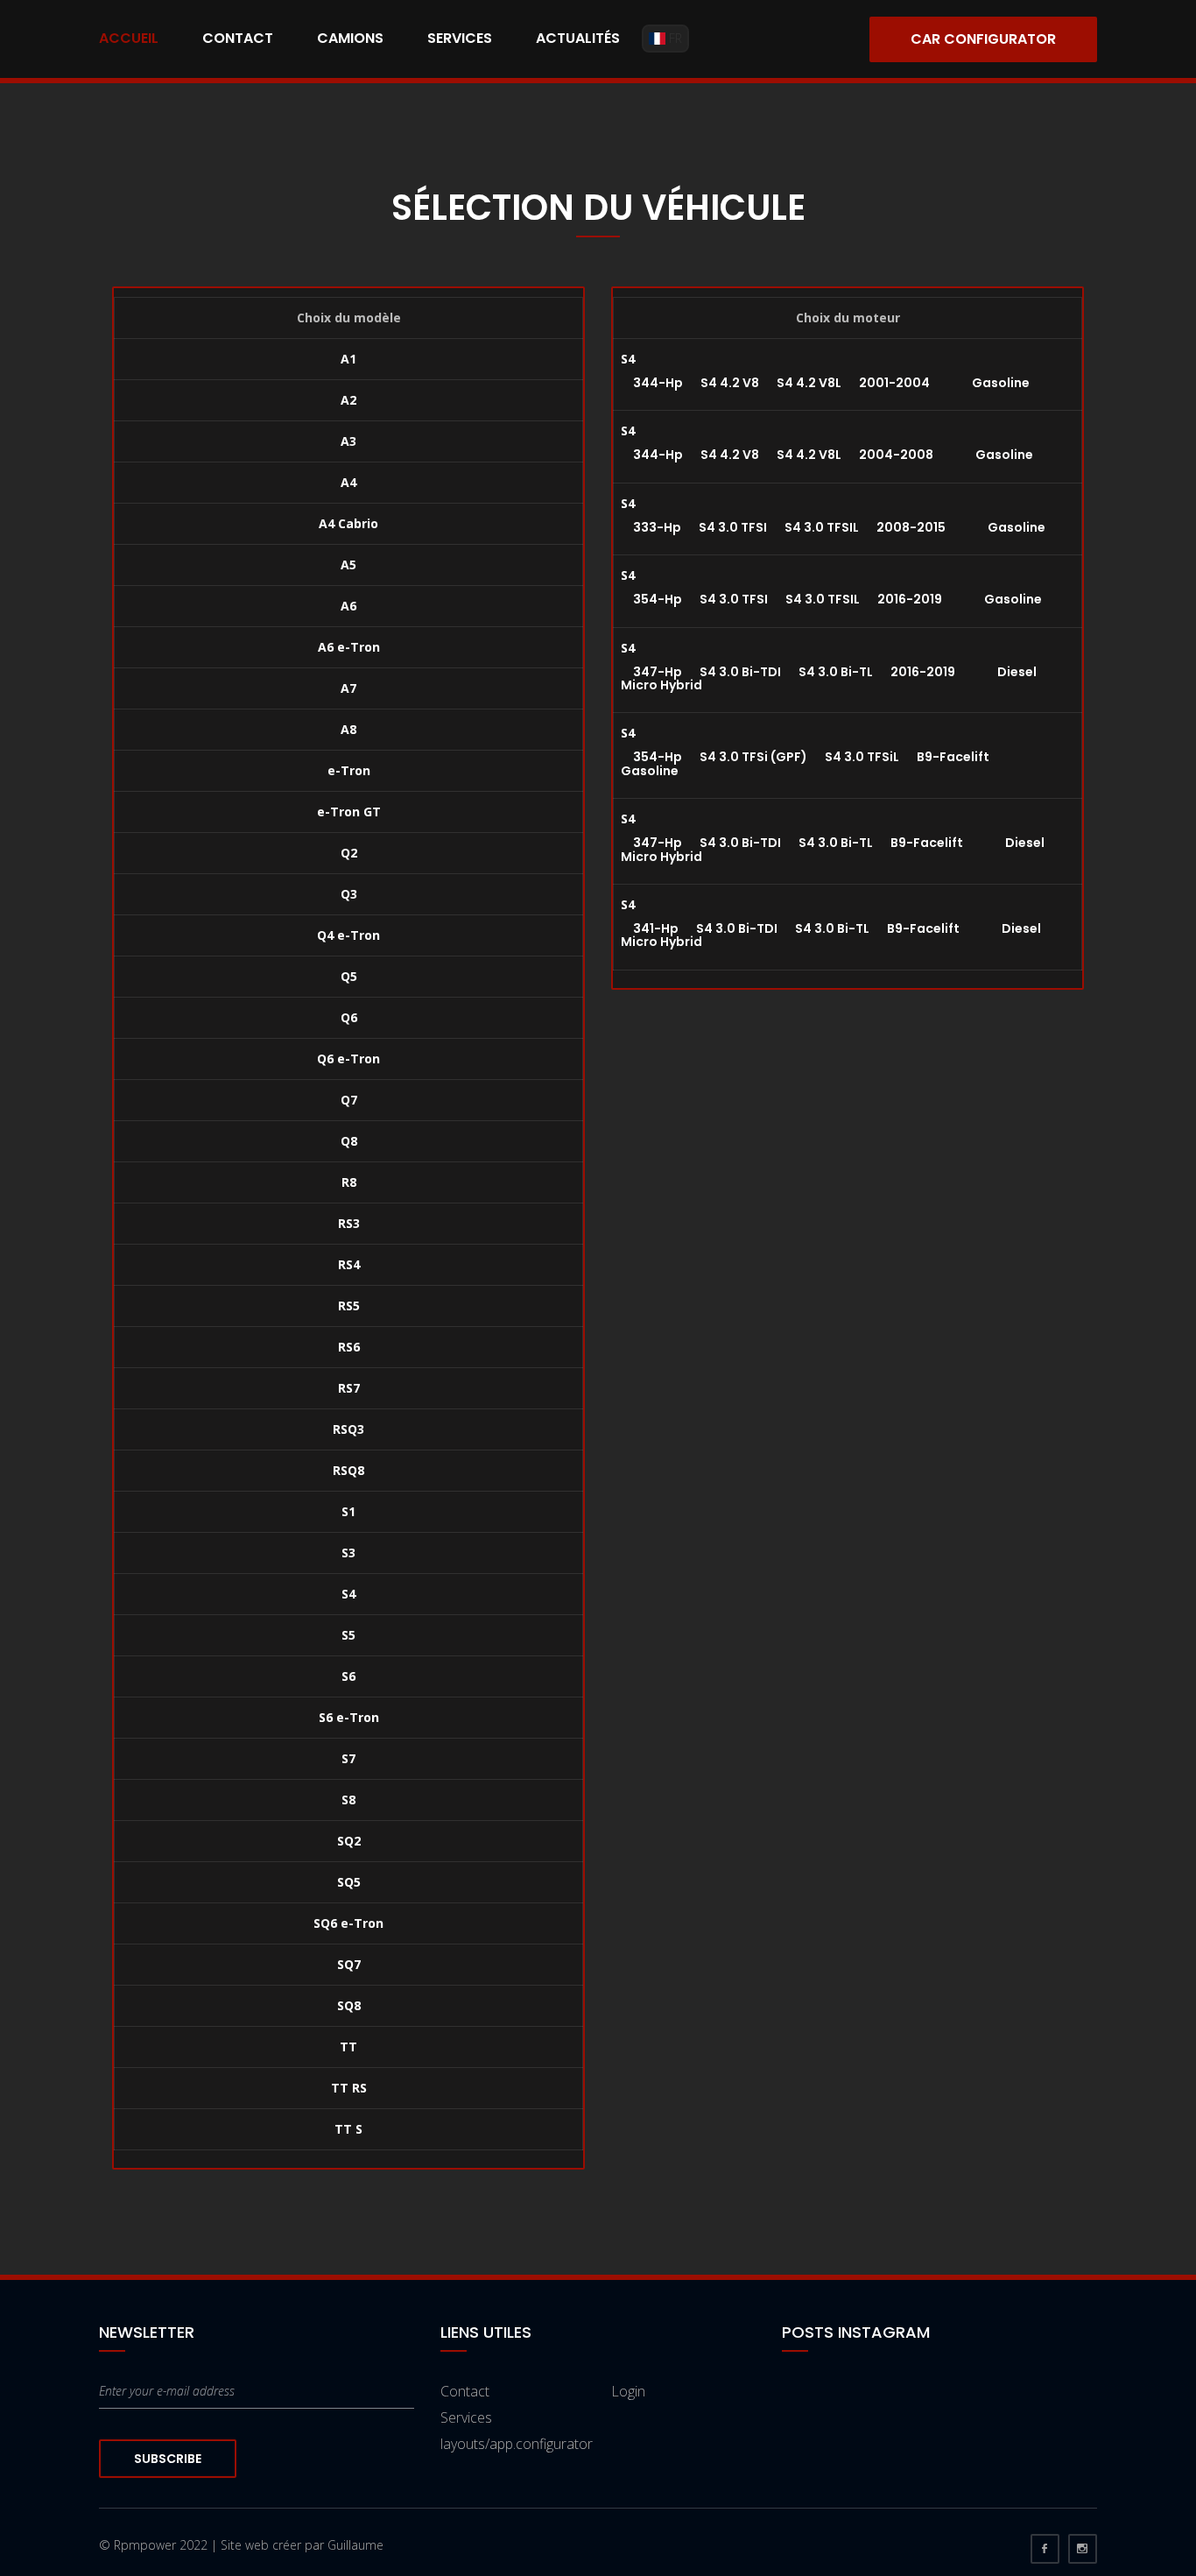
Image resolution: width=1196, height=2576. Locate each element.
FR (674, 38)
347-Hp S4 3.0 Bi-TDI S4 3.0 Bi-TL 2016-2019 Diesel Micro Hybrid (829, 678)
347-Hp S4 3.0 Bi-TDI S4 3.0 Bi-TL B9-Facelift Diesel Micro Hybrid (833, 849)
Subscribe (168, 2459)
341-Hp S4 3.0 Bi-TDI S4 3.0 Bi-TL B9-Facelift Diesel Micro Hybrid (831, 935)
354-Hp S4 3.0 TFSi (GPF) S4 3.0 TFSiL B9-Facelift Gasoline (825, 763)
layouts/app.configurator (517, 2444)
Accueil (129, 38)
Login (628, 2391)
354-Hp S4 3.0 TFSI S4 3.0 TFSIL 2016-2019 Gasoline (831, 599)
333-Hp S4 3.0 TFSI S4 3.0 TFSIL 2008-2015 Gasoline (833, 527)
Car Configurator (983, 39)
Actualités (578, 38)
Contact (238, 38)
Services (460, 38)
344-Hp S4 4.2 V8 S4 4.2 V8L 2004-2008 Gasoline (827, 455)
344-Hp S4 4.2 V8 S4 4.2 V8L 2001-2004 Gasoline (825, 383)
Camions (350, 38)
